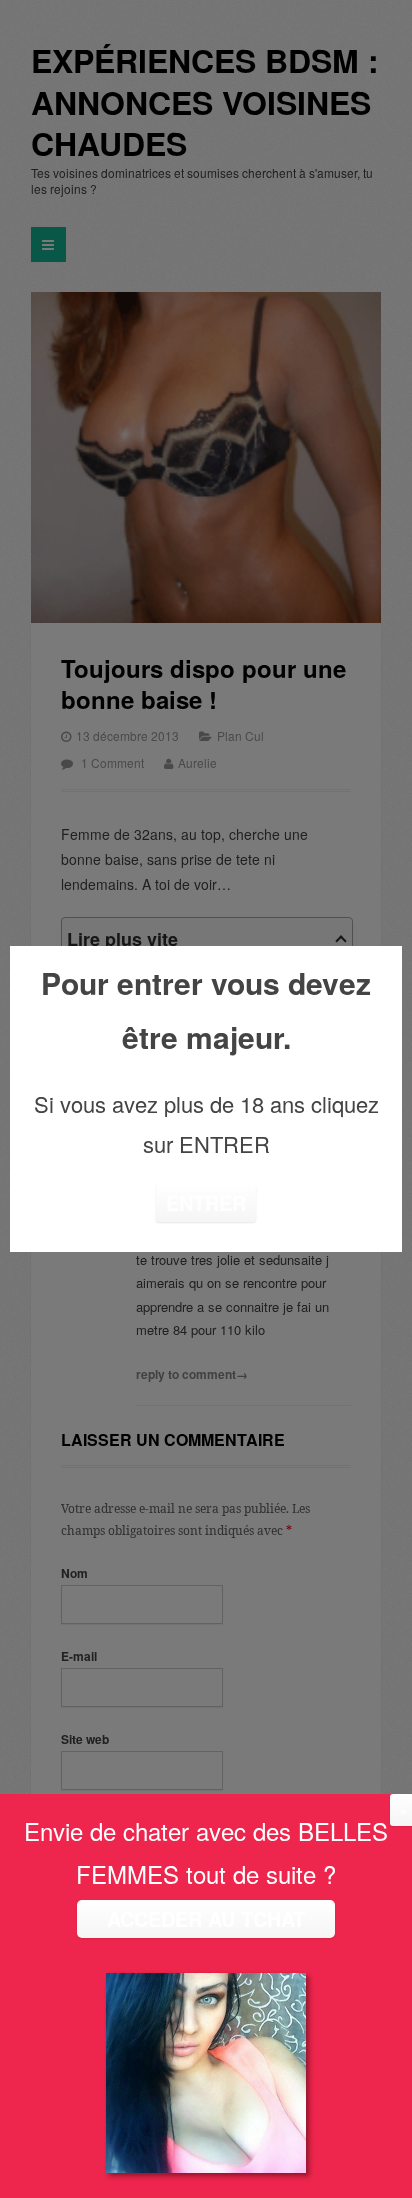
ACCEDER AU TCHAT (206, 1918)
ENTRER (206, 1202)
